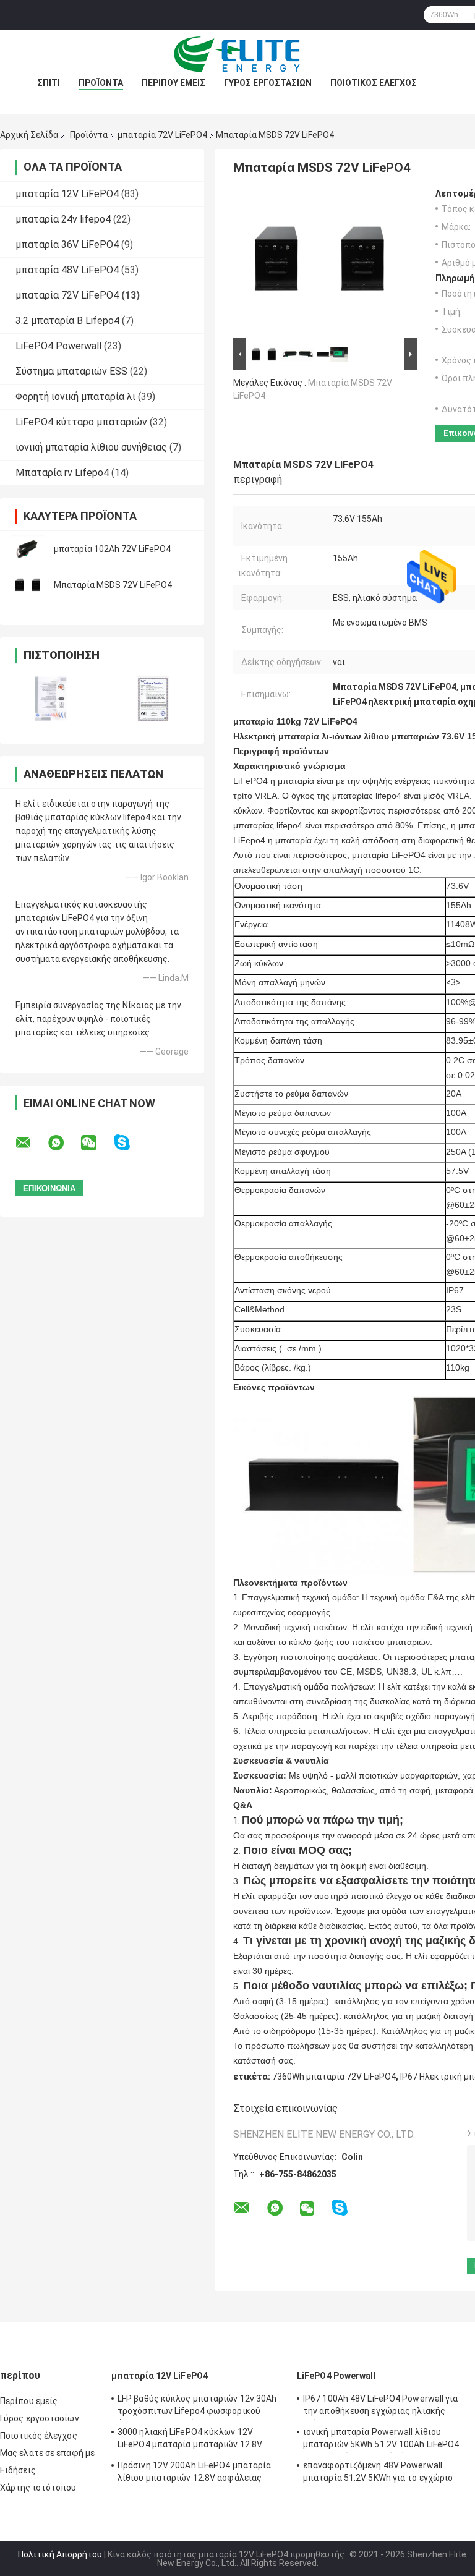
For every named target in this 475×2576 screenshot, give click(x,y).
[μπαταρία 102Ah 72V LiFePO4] (28, 549)
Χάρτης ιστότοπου (38, 2488)
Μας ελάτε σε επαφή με (47, 2453)
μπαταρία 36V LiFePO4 (67, 244)
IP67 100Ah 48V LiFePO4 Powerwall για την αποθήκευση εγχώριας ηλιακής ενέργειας (381, 2407)
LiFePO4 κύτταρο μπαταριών (81, 422)
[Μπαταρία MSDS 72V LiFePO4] (28, 585)
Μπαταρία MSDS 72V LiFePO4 (113, 585)
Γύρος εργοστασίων (268, 83)
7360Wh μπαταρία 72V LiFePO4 (334, 2077)
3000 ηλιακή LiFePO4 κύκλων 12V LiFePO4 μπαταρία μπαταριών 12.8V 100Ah (190, 2440)
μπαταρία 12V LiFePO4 (67, 194)
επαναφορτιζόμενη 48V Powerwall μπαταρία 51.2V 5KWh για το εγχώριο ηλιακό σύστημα (378, 2473)
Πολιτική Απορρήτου (60, 2554)
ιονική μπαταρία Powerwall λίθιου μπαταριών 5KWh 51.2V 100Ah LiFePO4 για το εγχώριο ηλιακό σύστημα (381, 2440)
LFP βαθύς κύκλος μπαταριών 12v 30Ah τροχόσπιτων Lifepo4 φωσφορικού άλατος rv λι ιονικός (197, 2407)
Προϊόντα (101, 83)
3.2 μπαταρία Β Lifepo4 (67, 321)
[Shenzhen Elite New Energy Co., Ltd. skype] (130, 1143)
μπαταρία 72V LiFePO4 (162, 135)
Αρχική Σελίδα (29, 135)
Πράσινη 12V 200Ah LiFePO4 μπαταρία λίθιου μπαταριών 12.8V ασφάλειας (194, 2472)
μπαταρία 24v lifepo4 (63, 219)
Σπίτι (49, 83)
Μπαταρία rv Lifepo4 (62, 473)
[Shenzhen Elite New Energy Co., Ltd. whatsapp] (64, 1143)
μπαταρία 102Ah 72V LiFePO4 (112, 549)
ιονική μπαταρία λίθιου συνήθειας (91, 447)
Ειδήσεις (18, 2470)
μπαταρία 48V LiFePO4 (67, 270)
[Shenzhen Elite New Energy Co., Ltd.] (237, 54)
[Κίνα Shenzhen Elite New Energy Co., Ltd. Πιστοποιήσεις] (51, 699)
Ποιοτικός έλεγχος (374, 83)
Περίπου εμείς (173, 83)
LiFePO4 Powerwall (58, 346)
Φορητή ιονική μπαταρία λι (75, 397)
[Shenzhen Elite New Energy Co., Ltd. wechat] (96, 1143)
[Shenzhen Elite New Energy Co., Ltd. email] (31, 1143)
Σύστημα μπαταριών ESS (71, 371)
